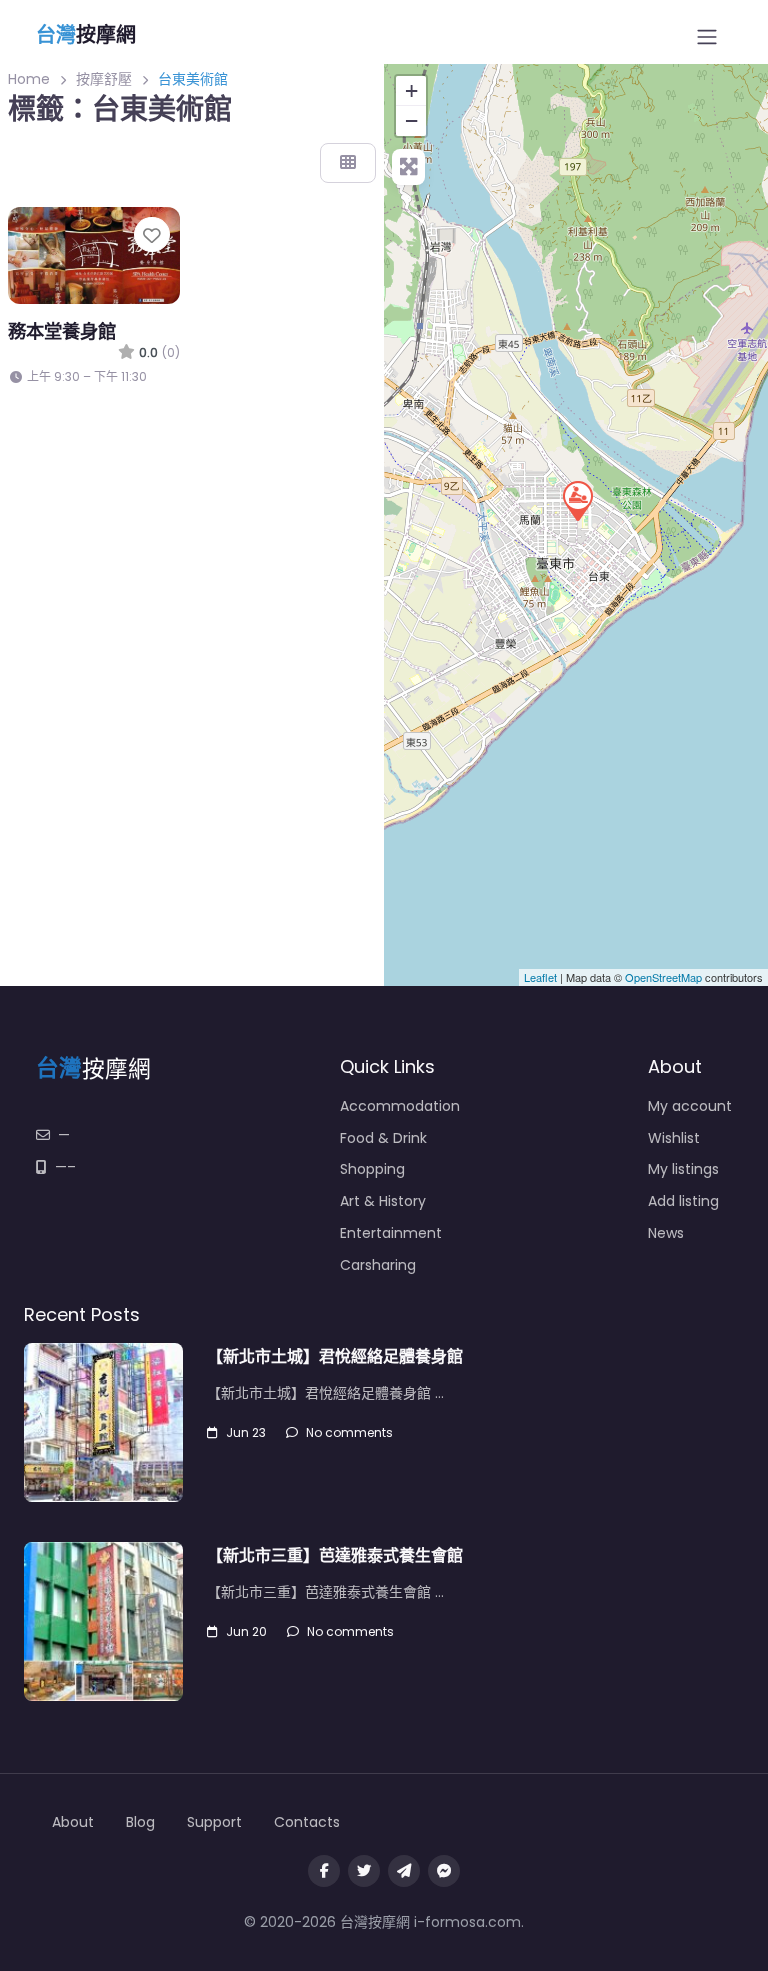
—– (65, 1167)
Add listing (683, 1201)
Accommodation (400, 1106)
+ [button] (411, 90)
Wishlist (674, 1138)
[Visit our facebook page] (324, 1871)
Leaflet (540, 977)
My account (690, 1106)
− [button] (411, 120)
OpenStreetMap (663, 977)
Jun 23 (246, 1432)
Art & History (383, 1201)
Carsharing (378, 1265)
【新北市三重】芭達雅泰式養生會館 (335, 1555)
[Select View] (348, 163)
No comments (349, 1432)
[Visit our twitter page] (364, 1871)
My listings (683, 1169)
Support (214, 1822)
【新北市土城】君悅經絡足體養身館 (335, 1356)
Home (29, 79)
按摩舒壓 (104, 79)
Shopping (372, 1169)
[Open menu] (707, 37)
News (666, 1233)
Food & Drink (383, 1138)
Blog (140, 1822)
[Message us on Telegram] (404, 1871)
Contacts (307, 1822)
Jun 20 (246, 1631)
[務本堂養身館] (577, 500)
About (73, 1822)
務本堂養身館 (62, 331)
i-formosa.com (467, 1922)
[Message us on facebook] (444, 1871)
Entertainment (391, 1233)
